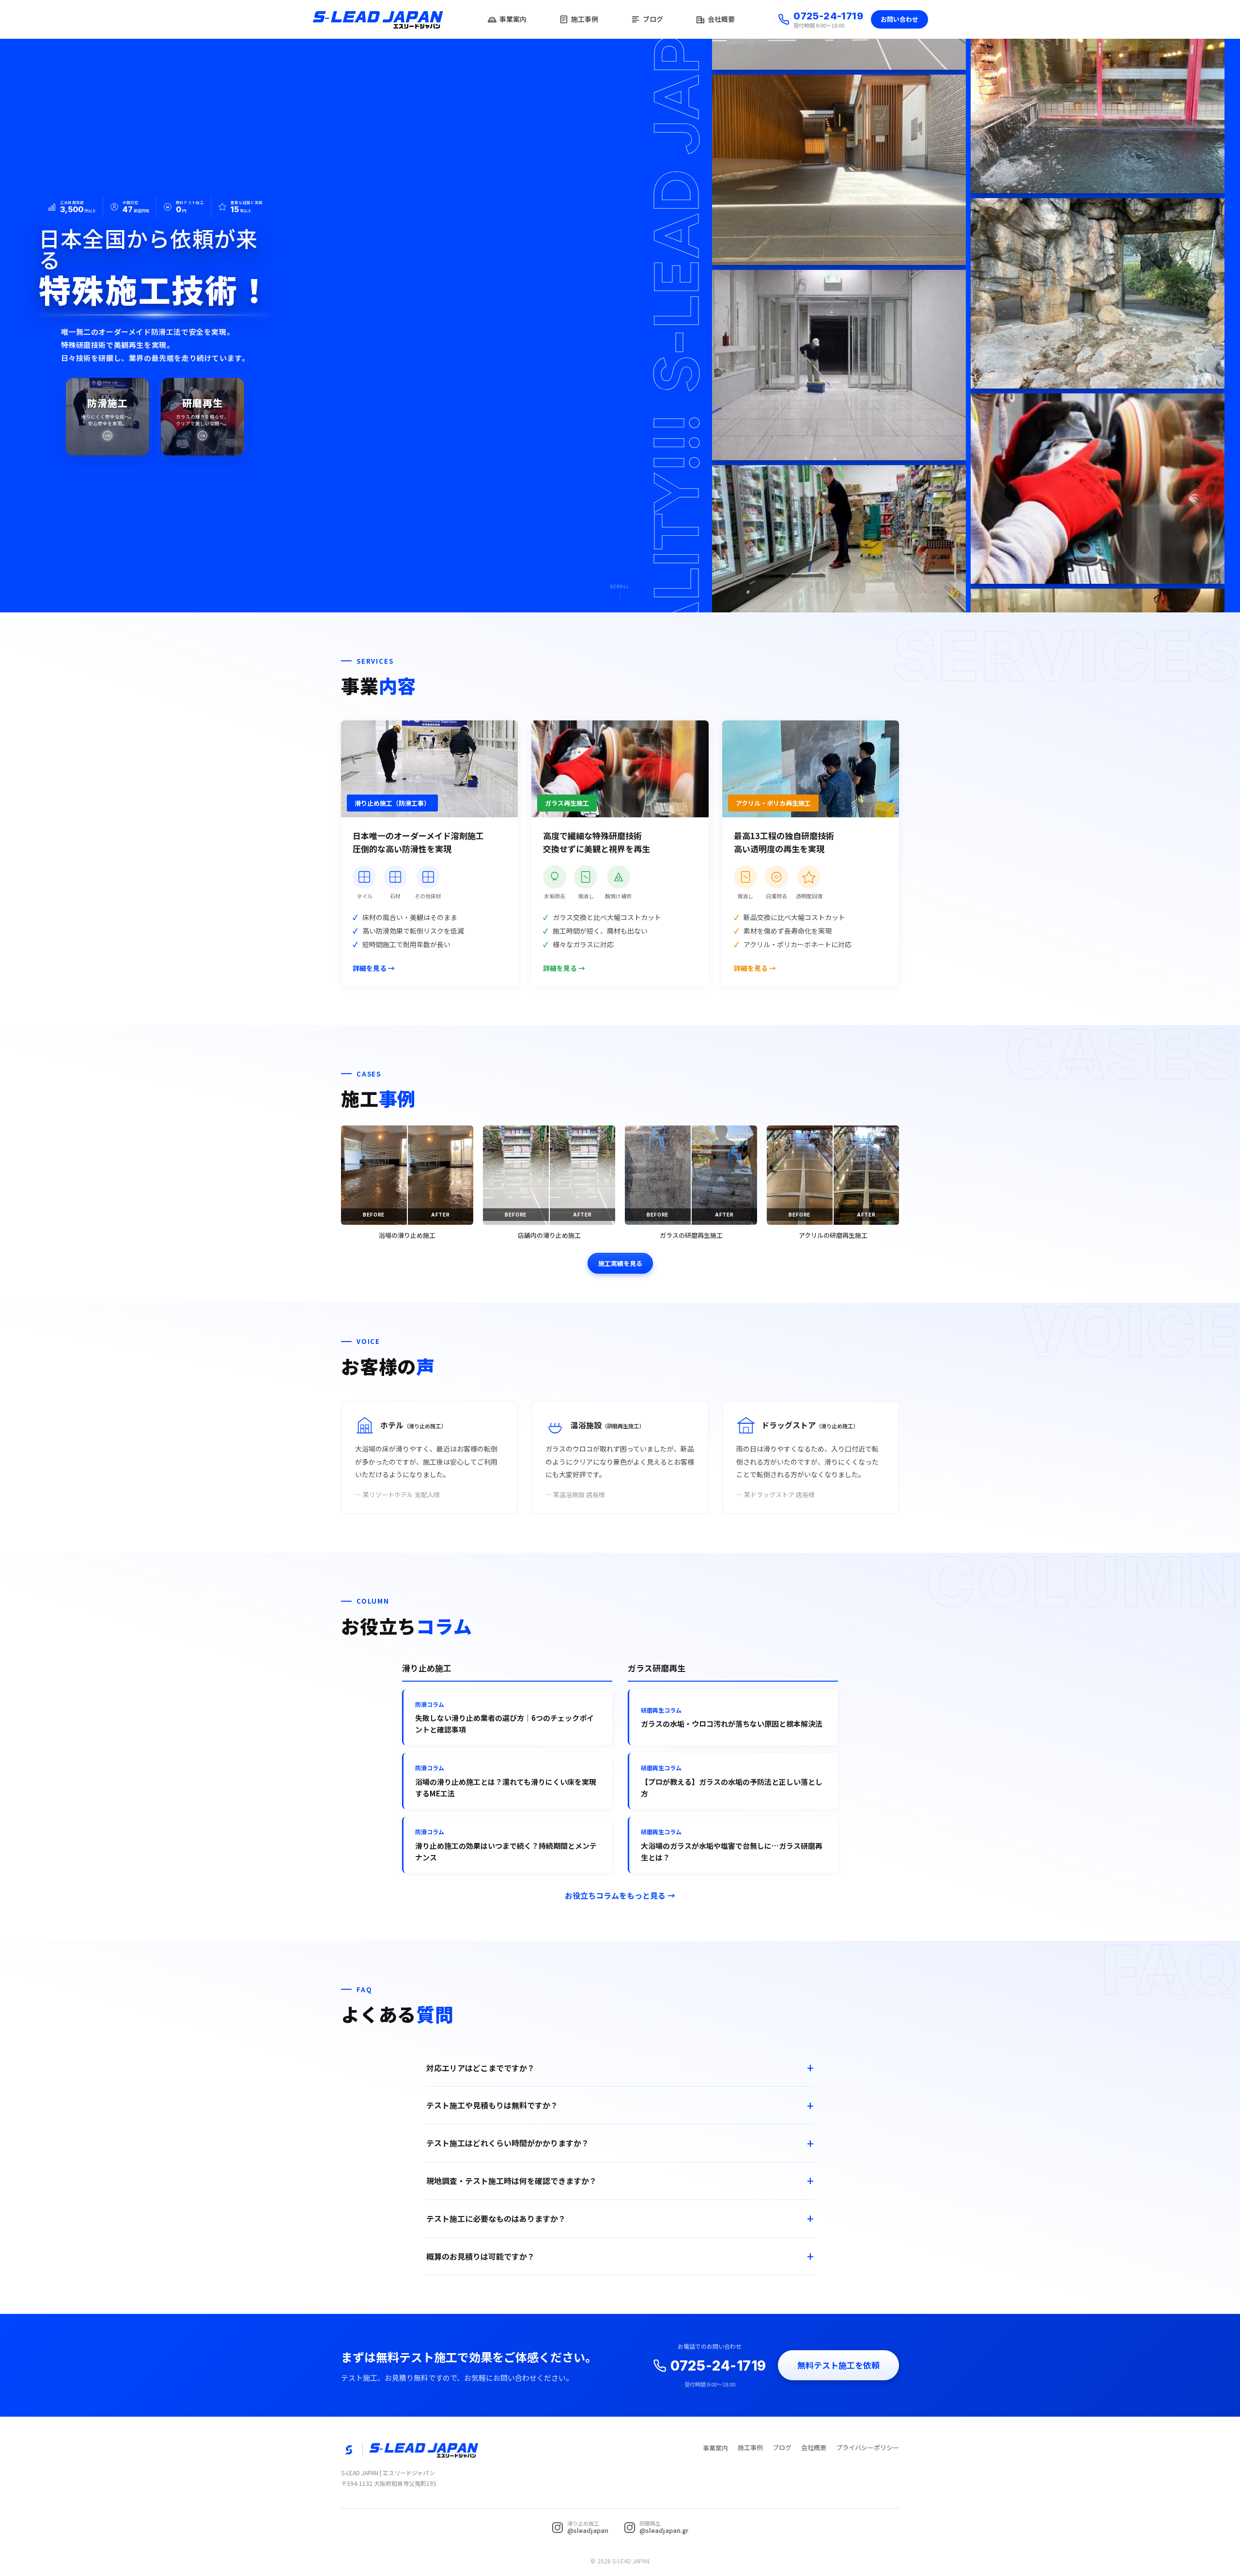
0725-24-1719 (828, 16)
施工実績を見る (620, 1263)
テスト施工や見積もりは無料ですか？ (492, 2105)
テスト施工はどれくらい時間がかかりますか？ (508, 2143)
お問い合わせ (899, 19)
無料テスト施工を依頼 (838, 2365)
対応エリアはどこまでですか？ (480, 2068)
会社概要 (721, 19)
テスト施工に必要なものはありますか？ (496, 2218)
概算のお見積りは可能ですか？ (480, 2256)
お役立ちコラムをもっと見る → (620, 1895)
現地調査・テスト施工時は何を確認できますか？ (511, 2181)
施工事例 (585, 19)
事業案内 (513, 19)
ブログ (653, 19)
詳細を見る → (374, 968)
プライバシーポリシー (868, 2447)
